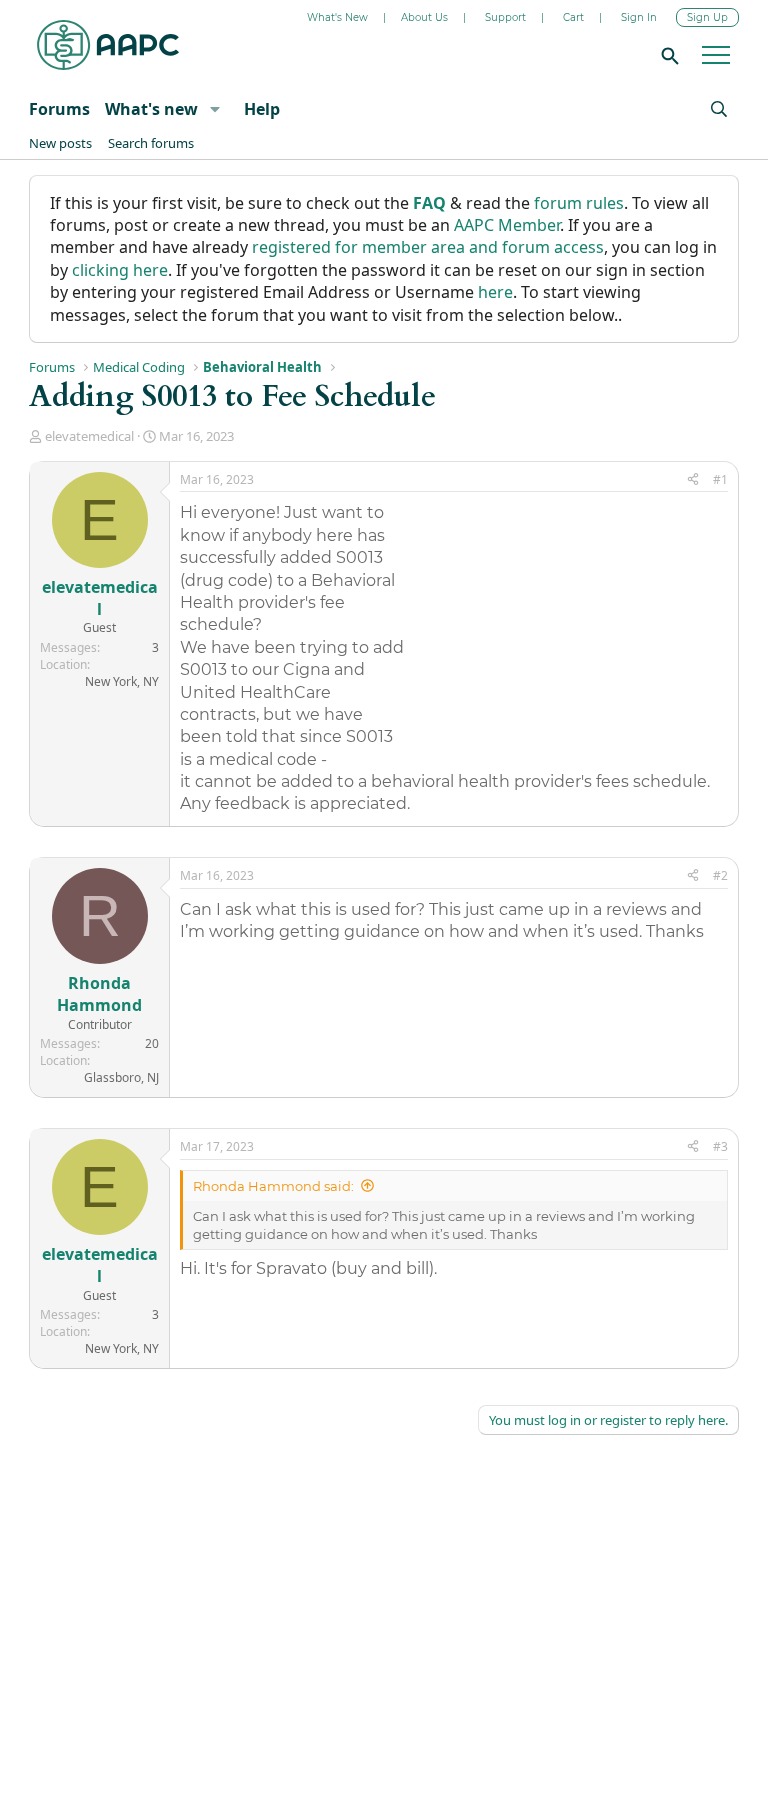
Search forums (151, 143)
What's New (337, 17)
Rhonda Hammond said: (273, 1186)
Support (505, 17)
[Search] (667, 55)
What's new (151, 109)
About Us (424, 17)
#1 (720, 479)
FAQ (429, 203)
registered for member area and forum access (428, 247)
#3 (720, 1146)
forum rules (579, 203)
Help (262, 109)
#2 (720, 875)
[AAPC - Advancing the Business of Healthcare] (108, 45)
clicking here (120, 270)
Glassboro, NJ (121, 1077)
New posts (60, 143)
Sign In (639, 17)
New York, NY (122, 681)
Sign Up (707, 17)
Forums (59, 109)
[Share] (693, 480)
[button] (214, 109)
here (495, 292)
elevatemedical (89, 436)
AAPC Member (507, 225)
